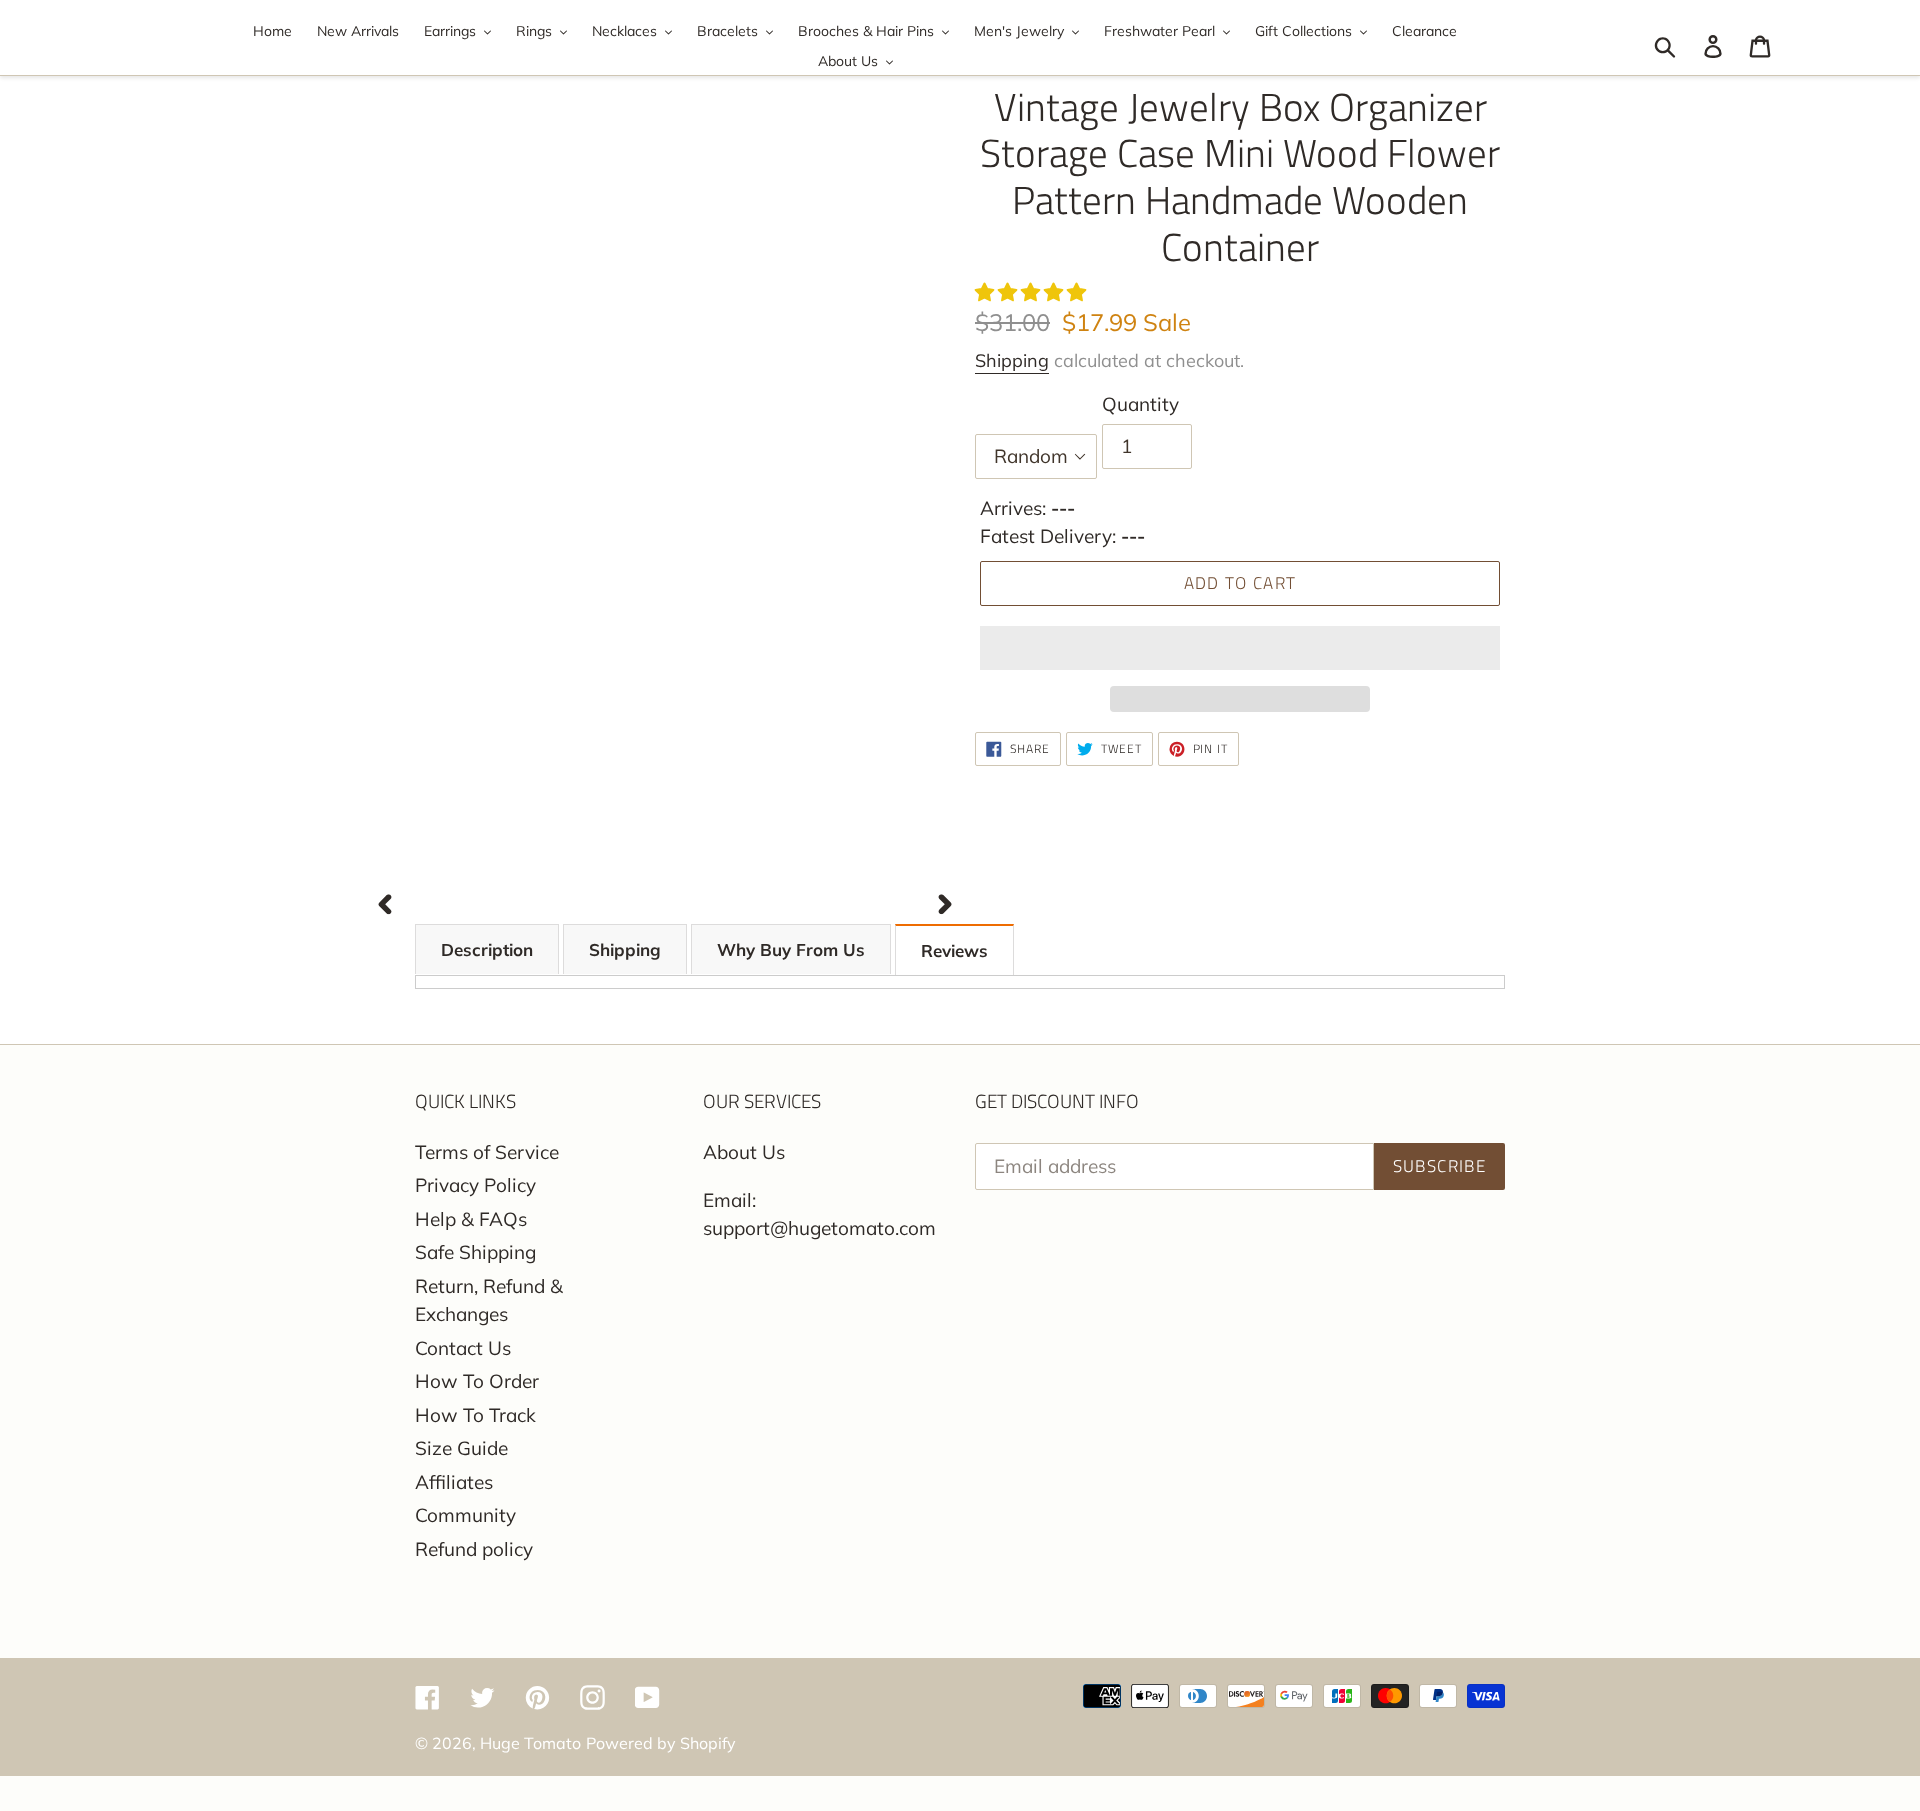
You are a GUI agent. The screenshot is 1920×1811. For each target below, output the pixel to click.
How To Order (477, 1381)
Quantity (1140, 404)
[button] (1033, 292)
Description (487, 949)
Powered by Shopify (661, 1743)
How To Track (475, 1415)
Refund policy (474, 1549)
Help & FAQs (471, 1219)
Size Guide (461, 1448)
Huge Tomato (530, 1743)
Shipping (1012, 360)
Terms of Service (487, 1152)
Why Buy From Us (791, 949)
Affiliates (454, 1482)
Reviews (954, 950)
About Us (744, 1152)
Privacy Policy (475, 1185)
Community (465, 1515)
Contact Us (463, 1348)
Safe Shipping (475, 1252)
